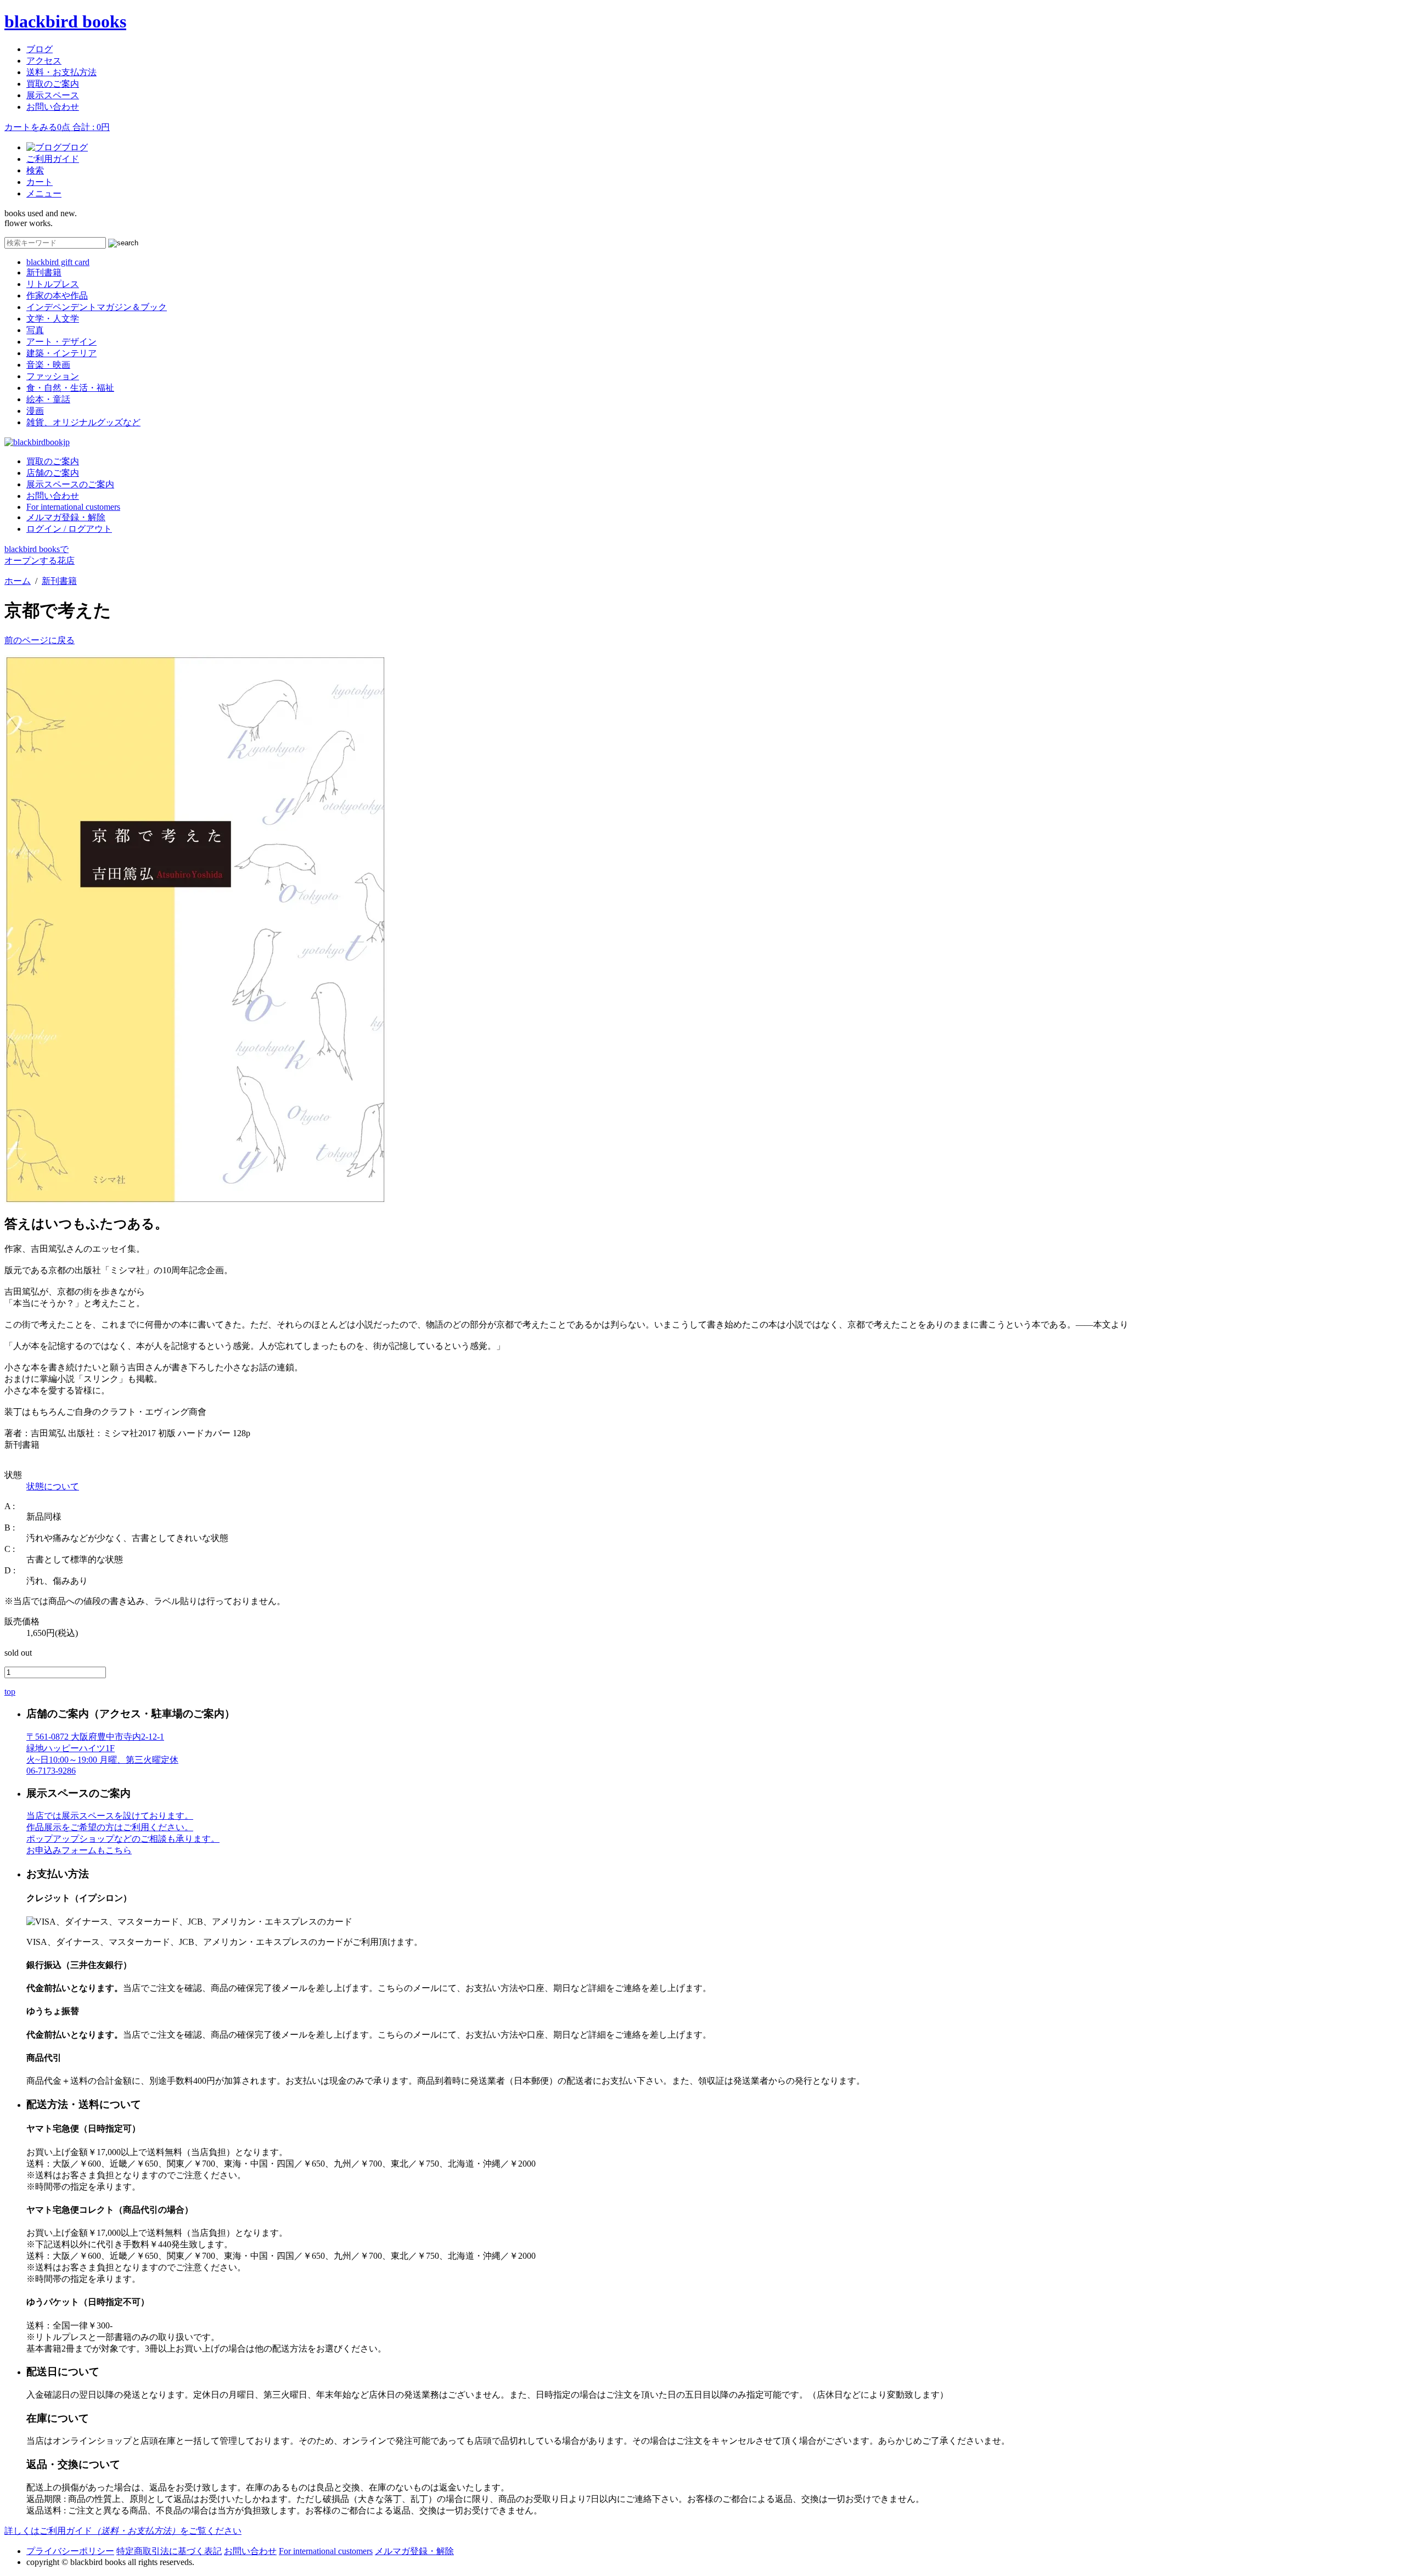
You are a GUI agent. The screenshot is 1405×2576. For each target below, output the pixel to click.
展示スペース (53, 95)
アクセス (44, 61)
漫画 (35, 411)
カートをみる (57, 127)
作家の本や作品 (57, 296)
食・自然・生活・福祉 (70, 388)
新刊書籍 (44, 272)
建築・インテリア (61, 353)
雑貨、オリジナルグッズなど (83, 422)
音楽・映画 (48, 365)
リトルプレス (53, 284)
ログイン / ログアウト (69, 529)
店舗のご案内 (53, 473)
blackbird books (65, 21)
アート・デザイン (61, 342)
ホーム (18, 581)
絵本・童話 (48, 399)
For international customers (73, 507)
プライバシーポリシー (70, 2551)
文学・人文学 (53, 319)
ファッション (53, 376)
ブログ (40, 49)
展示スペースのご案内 (70, 484)
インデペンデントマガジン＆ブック (97, 307)
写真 (35, 330)
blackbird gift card (58, 262)
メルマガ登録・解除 (66, 517)
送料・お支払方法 (61, 72)
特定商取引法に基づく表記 (169, 2551)
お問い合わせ (53, 107)
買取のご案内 (53, 84)
